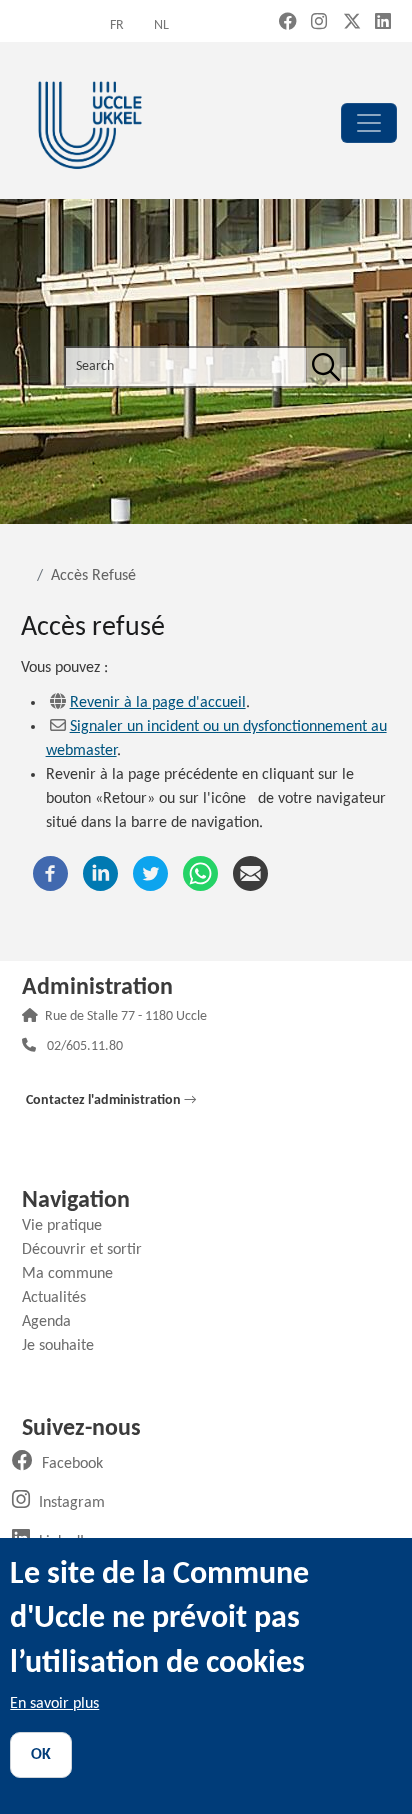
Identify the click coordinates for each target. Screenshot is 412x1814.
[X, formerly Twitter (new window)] (352, 23)
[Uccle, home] (90, 122)
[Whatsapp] (200, 873)
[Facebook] (50, 873)
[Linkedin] (100, 873)
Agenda (54, 1322)
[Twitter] (150, 873)
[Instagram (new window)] (319, 23)
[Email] (250, 873)
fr (117, 25)
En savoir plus (54, 1704)
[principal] (369, 123)
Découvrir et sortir (89, 1250)
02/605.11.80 (85, 1047)
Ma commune (75, 1274)
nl (161, 25)
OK (41, 1755)
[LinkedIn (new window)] (383, 23)
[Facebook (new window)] (288, 23)
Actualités (61, 1298)
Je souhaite (65, 1346)
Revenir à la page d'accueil (158, 703)
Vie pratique (69, 1226)
